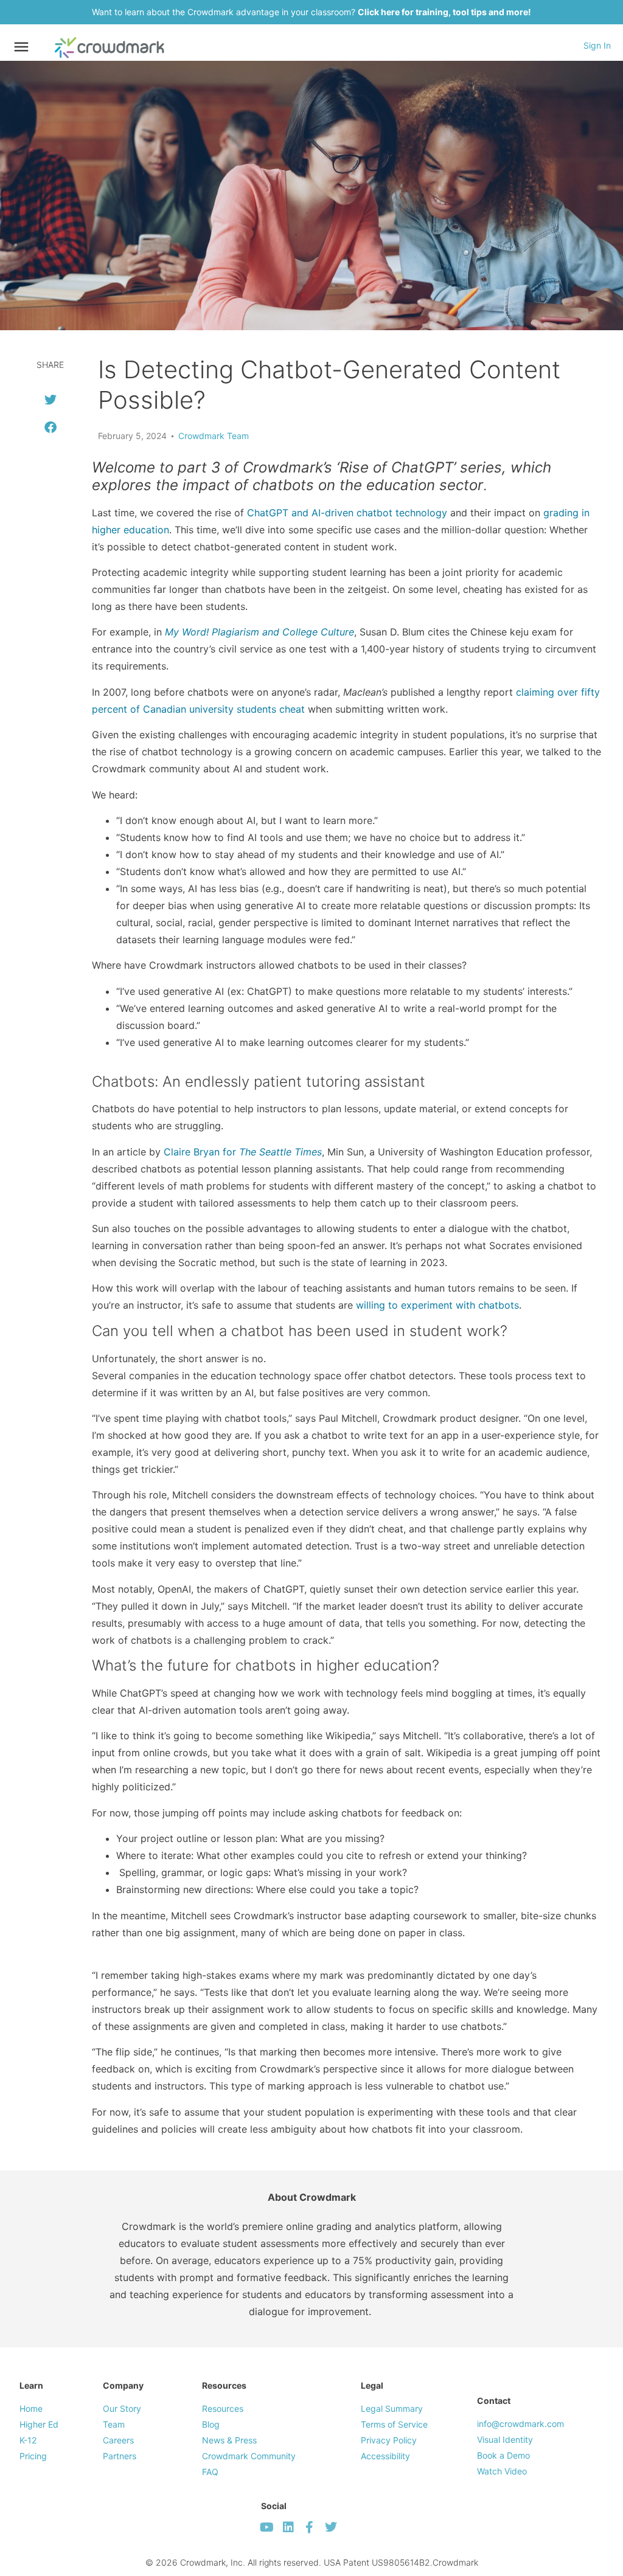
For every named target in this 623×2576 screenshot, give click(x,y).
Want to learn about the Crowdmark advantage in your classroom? (311, 12)
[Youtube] (267, 2527)
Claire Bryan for (241, 1152)
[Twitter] (331, 2527)
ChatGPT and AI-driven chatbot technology (347, 513)
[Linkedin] (288, 2527)
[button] (50, 400)
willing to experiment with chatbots (436, 1305)
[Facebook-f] (310, 2527)
